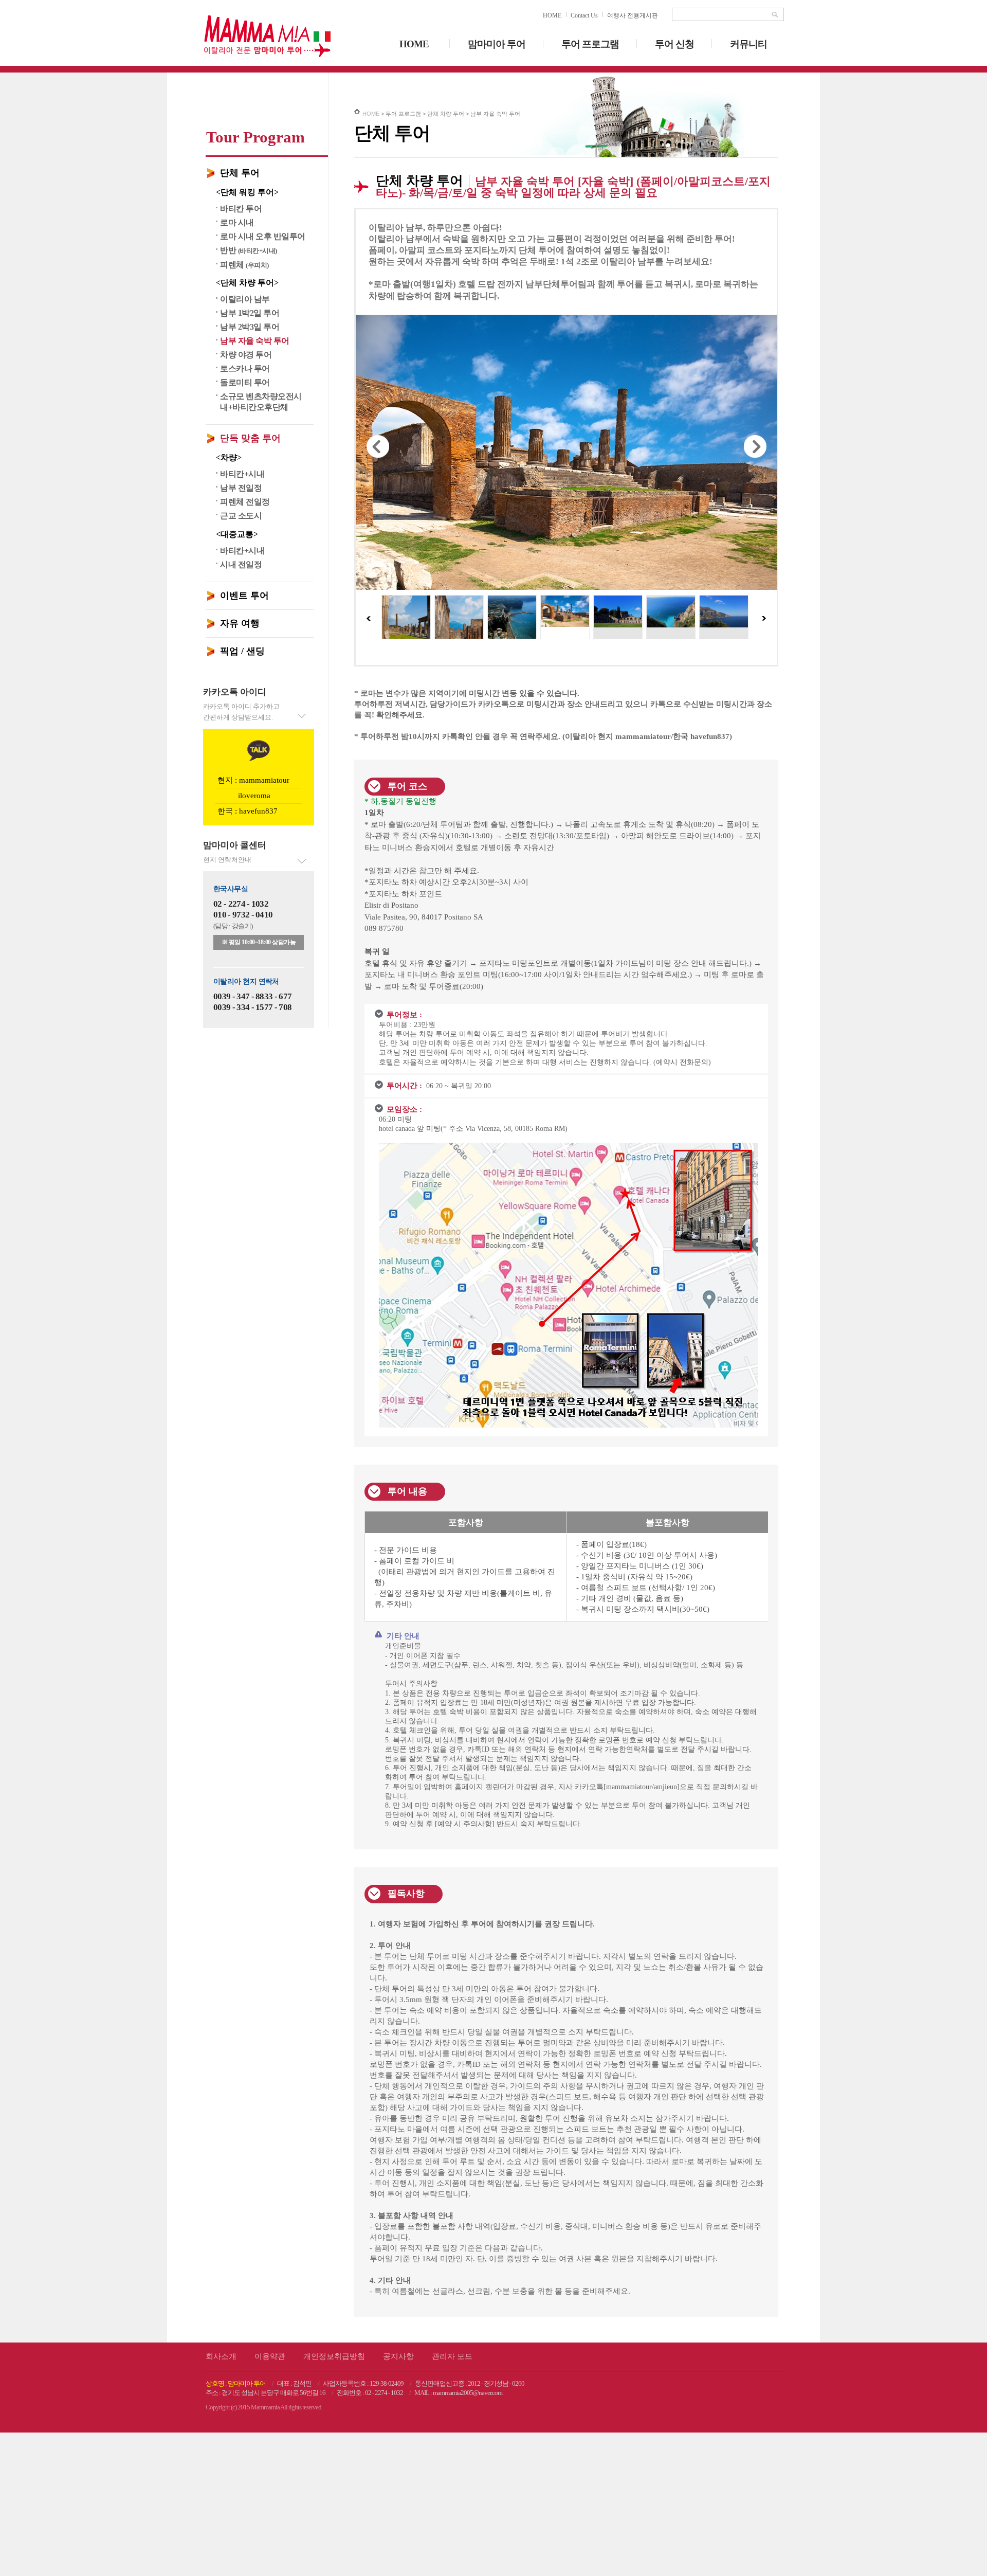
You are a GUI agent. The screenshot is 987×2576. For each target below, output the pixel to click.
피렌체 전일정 (245, 502)
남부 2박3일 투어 (250, 327)
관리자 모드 (452, 2081)
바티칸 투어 (241, 209)
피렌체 (244, 265)
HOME (552, 15)
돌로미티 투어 (245, 382)
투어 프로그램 (590, 44)
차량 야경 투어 (246, 355)
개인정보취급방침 (334, 2081)
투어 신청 (674, 44)
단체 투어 (240, 173)
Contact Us (584, 15)
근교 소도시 (241, 516)
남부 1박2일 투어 (250, 313)
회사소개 (221, 2081)
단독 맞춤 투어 (250, 438)
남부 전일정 (241, 488)
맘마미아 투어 (497, 44)
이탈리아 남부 (245, 299)
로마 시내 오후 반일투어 (263, 236)
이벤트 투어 (244, 596)
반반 (249, 250)
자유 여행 (240, 623)
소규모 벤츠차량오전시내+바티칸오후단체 (261, 402)
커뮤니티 (748, 44)
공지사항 (398, 2081)
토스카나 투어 (245, 368)
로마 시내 (237, 222)
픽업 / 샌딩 (242, 651)
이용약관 (270, 2081)
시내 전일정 (241, 564)
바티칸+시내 (242, 474)
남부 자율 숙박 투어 (255, 341)
